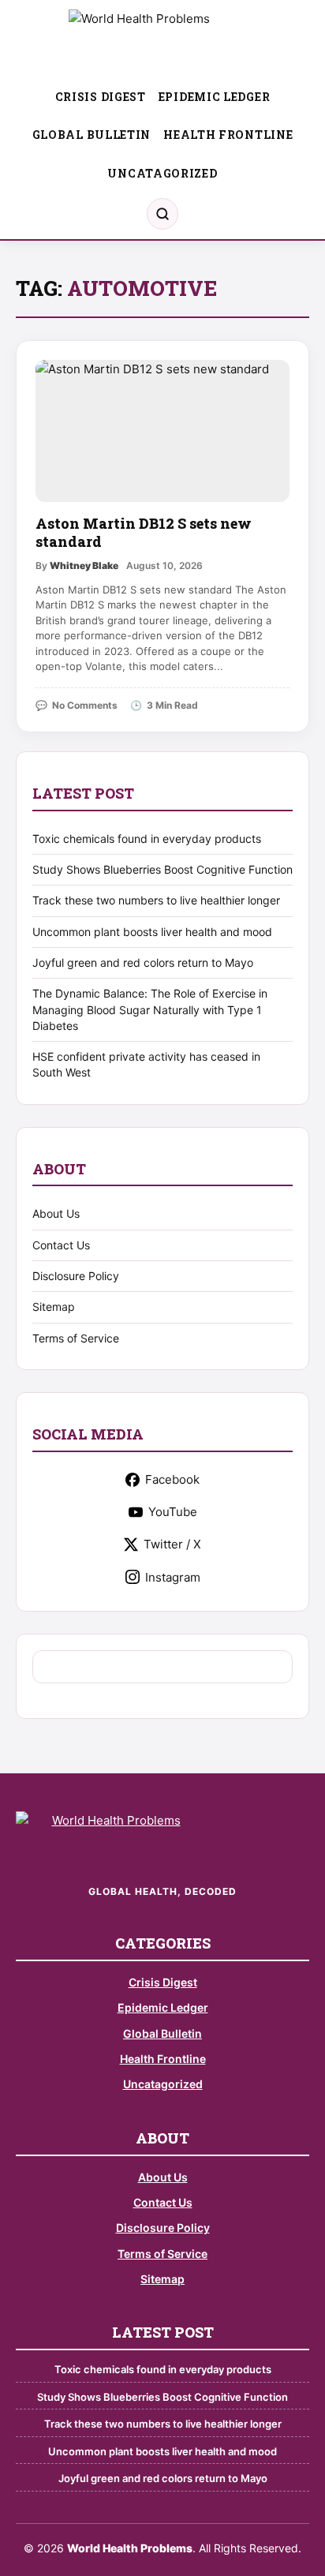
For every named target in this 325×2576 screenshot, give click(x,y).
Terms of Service (76, 1338)
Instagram (173, 1577)
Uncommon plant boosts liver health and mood (152, 932)
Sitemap (54, 1307)
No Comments (85, 705)
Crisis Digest (101, 97)
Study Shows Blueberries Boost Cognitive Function (162, 869)
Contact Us (61, 1245)
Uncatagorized (162, 173)
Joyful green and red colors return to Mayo (143, 962)
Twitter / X (172, 1544)
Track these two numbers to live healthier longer (156, 900)
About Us (56, 1213)
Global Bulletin (92, 135)
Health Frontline (228, 135)
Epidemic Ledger (215, 97)
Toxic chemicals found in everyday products (147, 839)
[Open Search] (162, 214)
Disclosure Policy (76, 1276)
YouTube (173, 1512)
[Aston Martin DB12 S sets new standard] (162, 431)
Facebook (172, 1479)
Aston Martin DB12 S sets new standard (144, 532)
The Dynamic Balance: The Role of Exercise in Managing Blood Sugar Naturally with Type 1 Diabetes (150, 1009)
